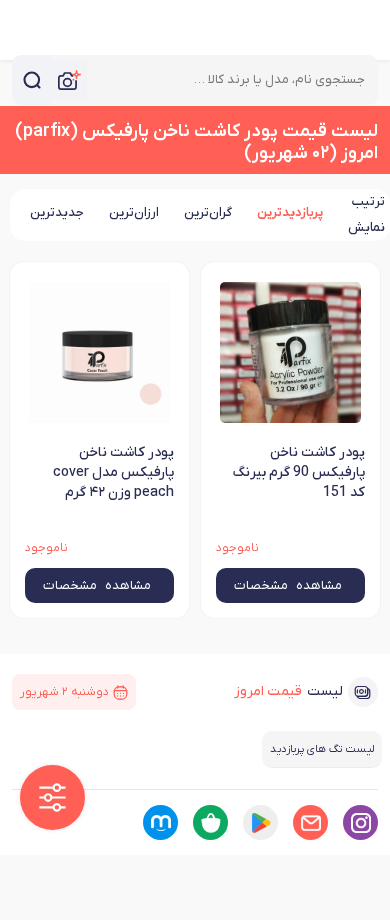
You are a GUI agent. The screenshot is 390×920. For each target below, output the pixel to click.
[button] (52, 797)
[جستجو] (32, 80)
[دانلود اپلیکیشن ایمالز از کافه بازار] (210, 822)
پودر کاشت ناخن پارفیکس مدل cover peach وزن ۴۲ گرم (113, 472)
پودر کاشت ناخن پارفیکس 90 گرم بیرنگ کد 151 (298, 472)
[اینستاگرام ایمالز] (360, 822)
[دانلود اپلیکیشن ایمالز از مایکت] (160, 822)
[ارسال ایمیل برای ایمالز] (310, 822)
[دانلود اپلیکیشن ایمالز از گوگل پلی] (260, 822)
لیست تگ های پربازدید (322, 749)
